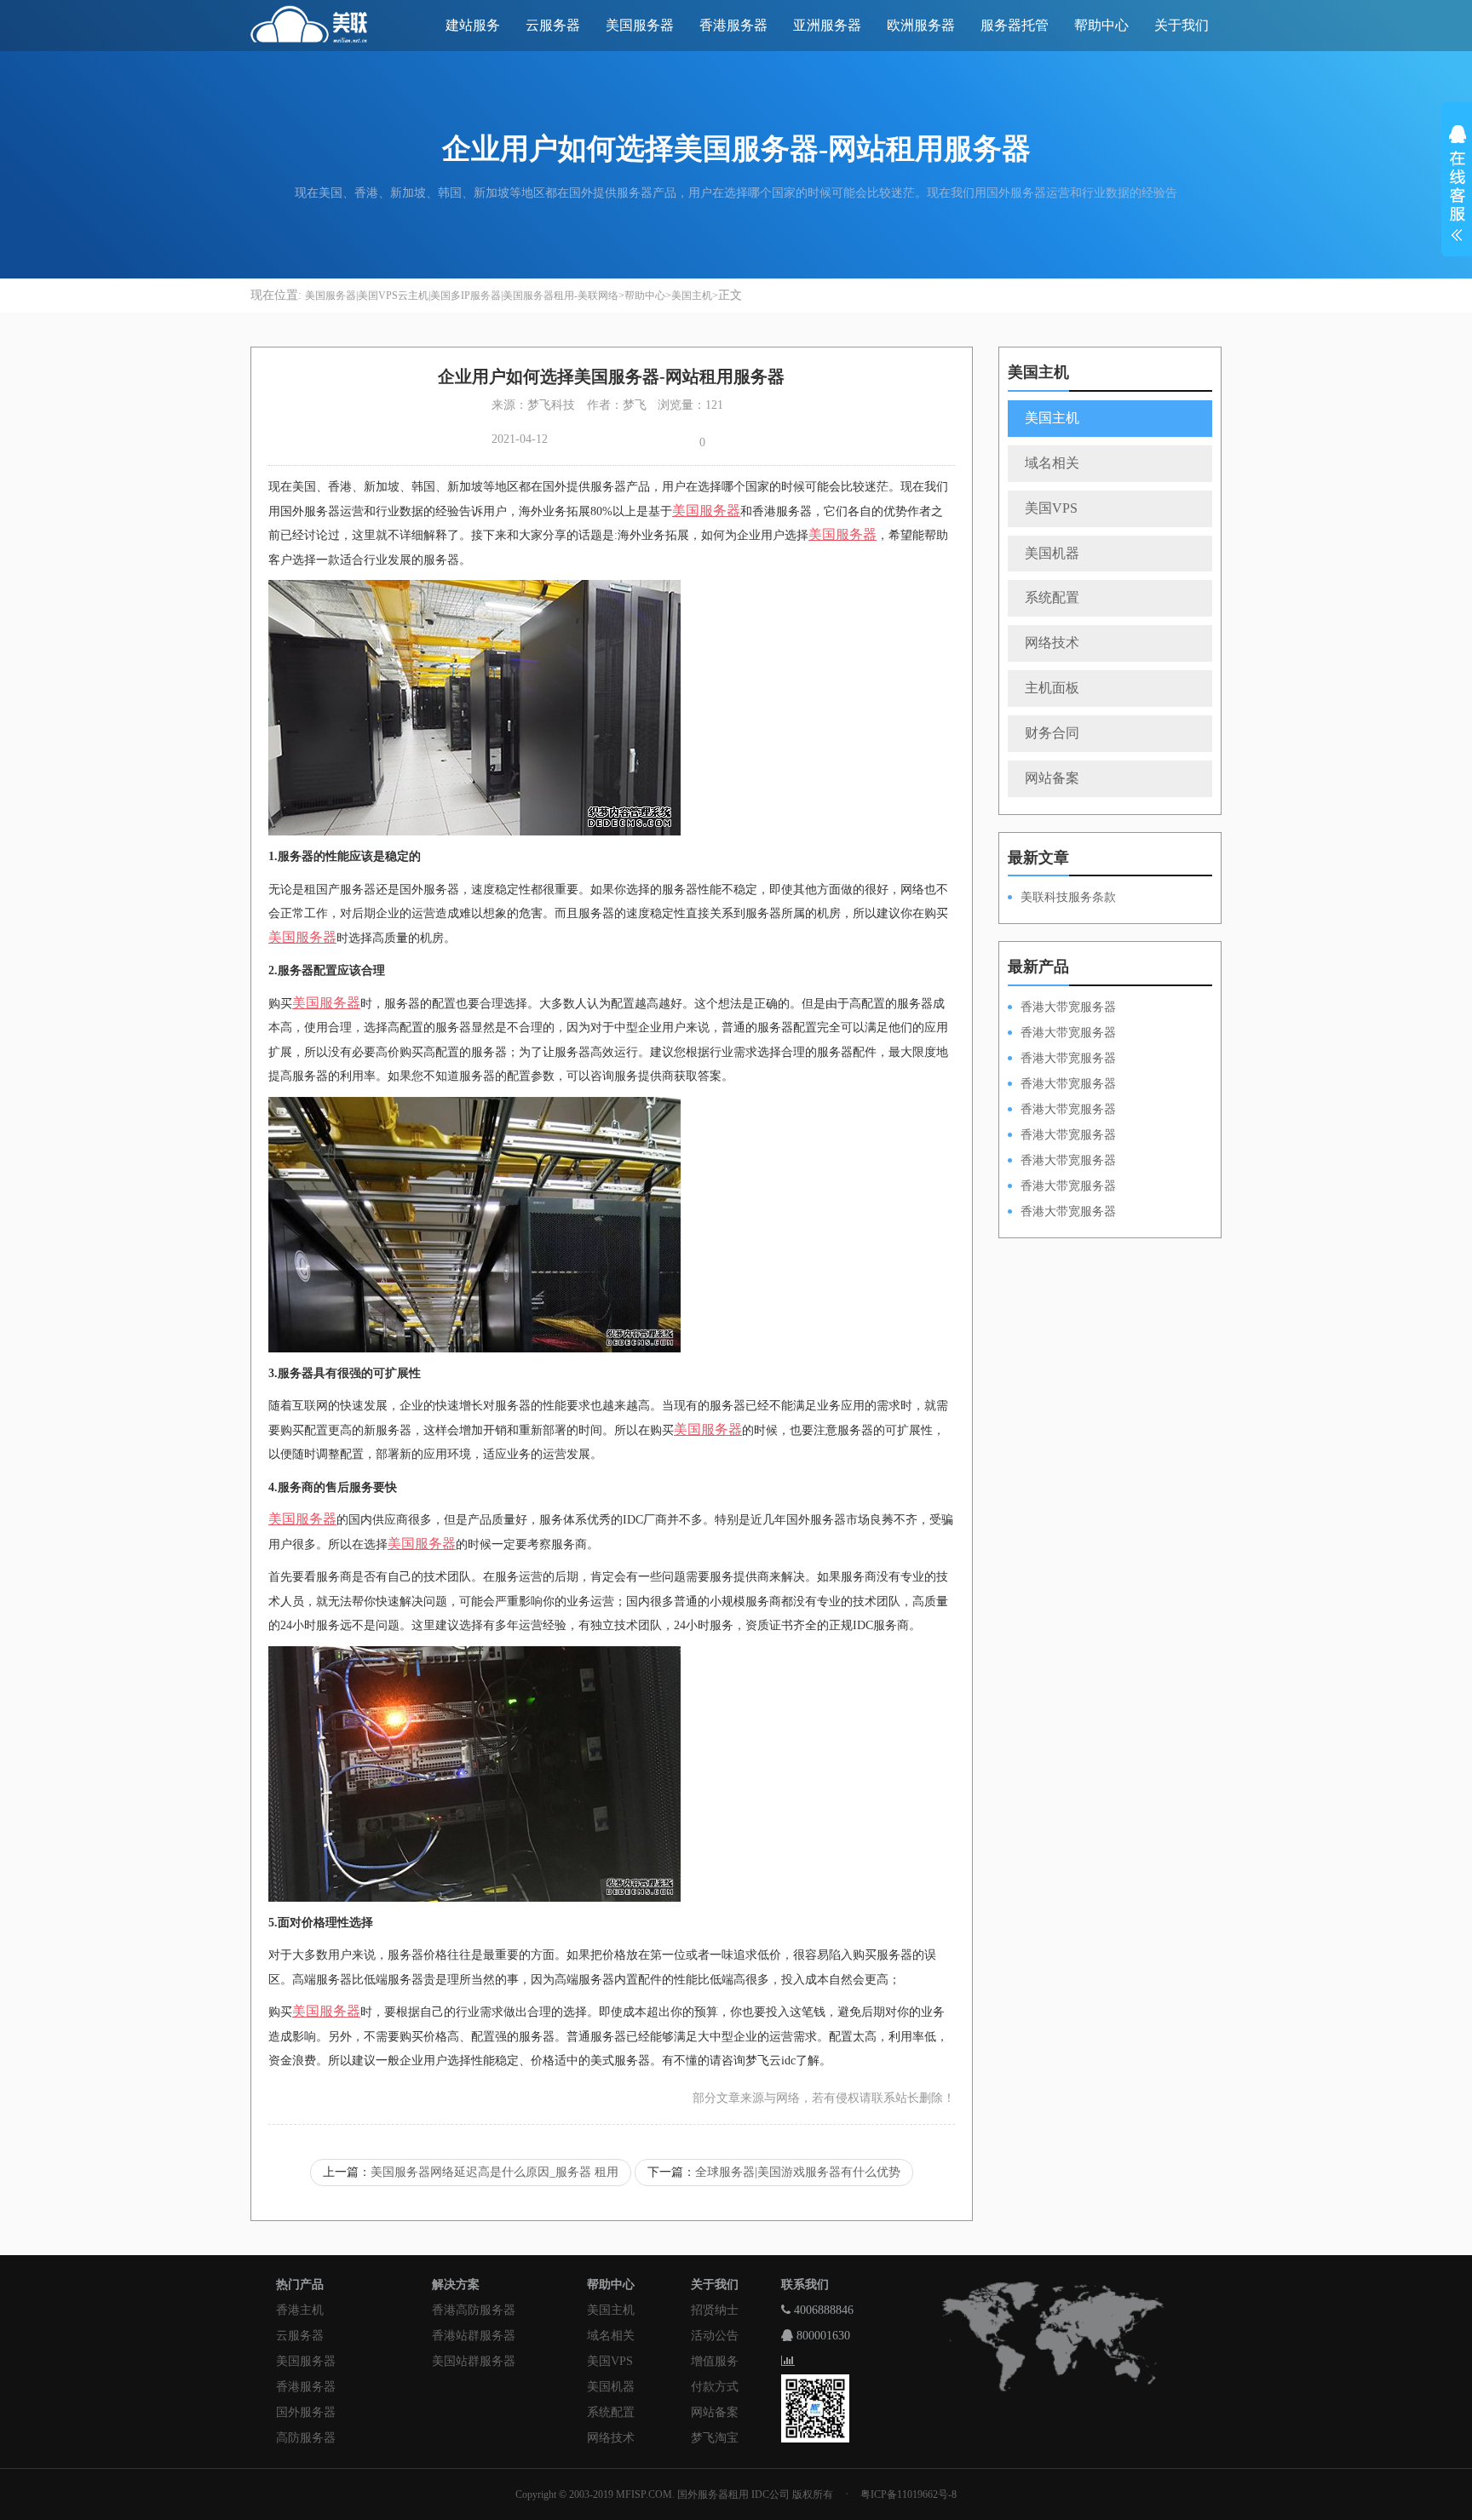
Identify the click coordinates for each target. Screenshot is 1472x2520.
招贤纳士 (715, 2310)
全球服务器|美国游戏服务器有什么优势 (798, 2172)
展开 (1457, 186)
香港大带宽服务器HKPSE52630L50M (1062, 1162)
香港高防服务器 (474, 2310)
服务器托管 (1015, 25)
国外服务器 (306, 2412)
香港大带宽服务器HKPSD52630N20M (1062, 1213)
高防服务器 (306, 2438)
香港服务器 (733, 25)
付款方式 (715, 2387)
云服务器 (553, 25)
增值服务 (715, 2361)
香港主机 (300, 2310)
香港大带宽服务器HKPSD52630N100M (1062, 1008)
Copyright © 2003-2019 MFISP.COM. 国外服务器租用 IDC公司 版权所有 (674, 2494)
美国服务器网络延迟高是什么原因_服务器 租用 (494, 2172)
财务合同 (1052, 733)
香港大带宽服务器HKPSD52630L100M (1062, 1034)
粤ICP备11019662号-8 (908, 2494)
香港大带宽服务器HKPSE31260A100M (1062, 1085)
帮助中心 (1101, 25)
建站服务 (473, 25)
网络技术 (1052, 643)
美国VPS (1051, 508)
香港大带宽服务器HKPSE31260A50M (1062, 1187)
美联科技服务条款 (1068, 897)
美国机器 (1052, 553)
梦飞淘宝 (715, 2438)
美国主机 (692, 296)
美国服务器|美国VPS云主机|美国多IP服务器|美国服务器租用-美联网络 (462, 296)
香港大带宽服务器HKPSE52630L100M (1062, 1059)
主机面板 (1052, 688)
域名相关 (1052, 463)
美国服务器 (640, 25)
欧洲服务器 (921, 25)
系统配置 (1052, 597)
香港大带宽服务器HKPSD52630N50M (1062, 1111)
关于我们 (1182, 25)
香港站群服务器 (474, 2336)
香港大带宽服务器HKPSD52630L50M (1062, 1136)
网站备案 (1052, 778)
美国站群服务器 (474, 2361)
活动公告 (715, 2336)
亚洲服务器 (827, 25)
